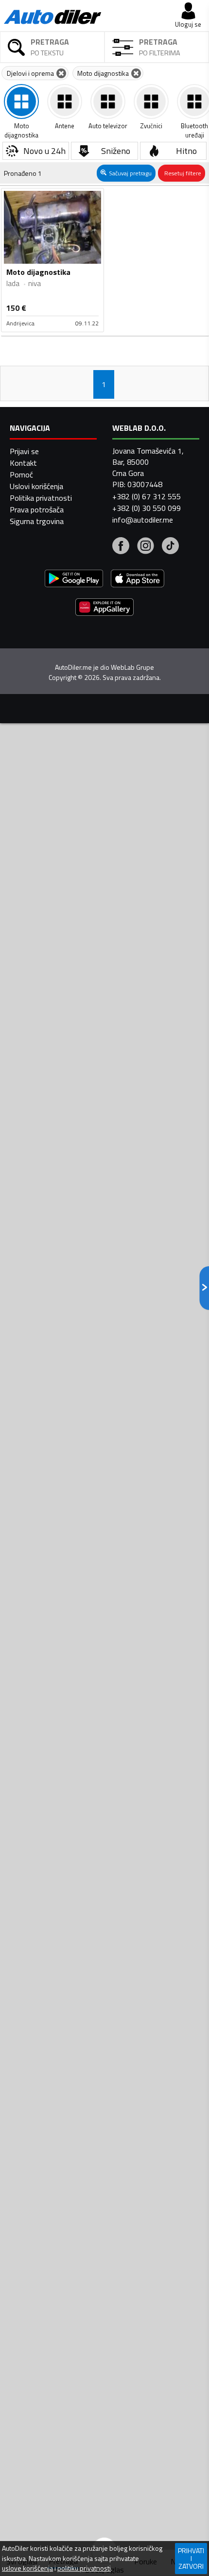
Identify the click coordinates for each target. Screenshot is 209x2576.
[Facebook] (121, 547)
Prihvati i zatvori (191, 2558)
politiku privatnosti (84, 2568)
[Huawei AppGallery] (104, 608)
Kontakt (23, 463)
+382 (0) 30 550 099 (147, 508)
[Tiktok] (170, 547)
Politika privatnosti (41, 498)
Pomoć (21, 475)
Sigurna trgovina (37, 521)
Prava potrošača (37, 509)
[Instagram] (146, 547)
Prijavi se (24, 451)
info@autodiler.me (143, 520)
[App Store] (138, 580)
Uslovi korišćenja (36, 486)
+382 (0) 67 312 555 (147, 496)
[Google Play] (74, 580)
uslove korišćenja (27, 2568)
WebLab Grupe (132, 667)
